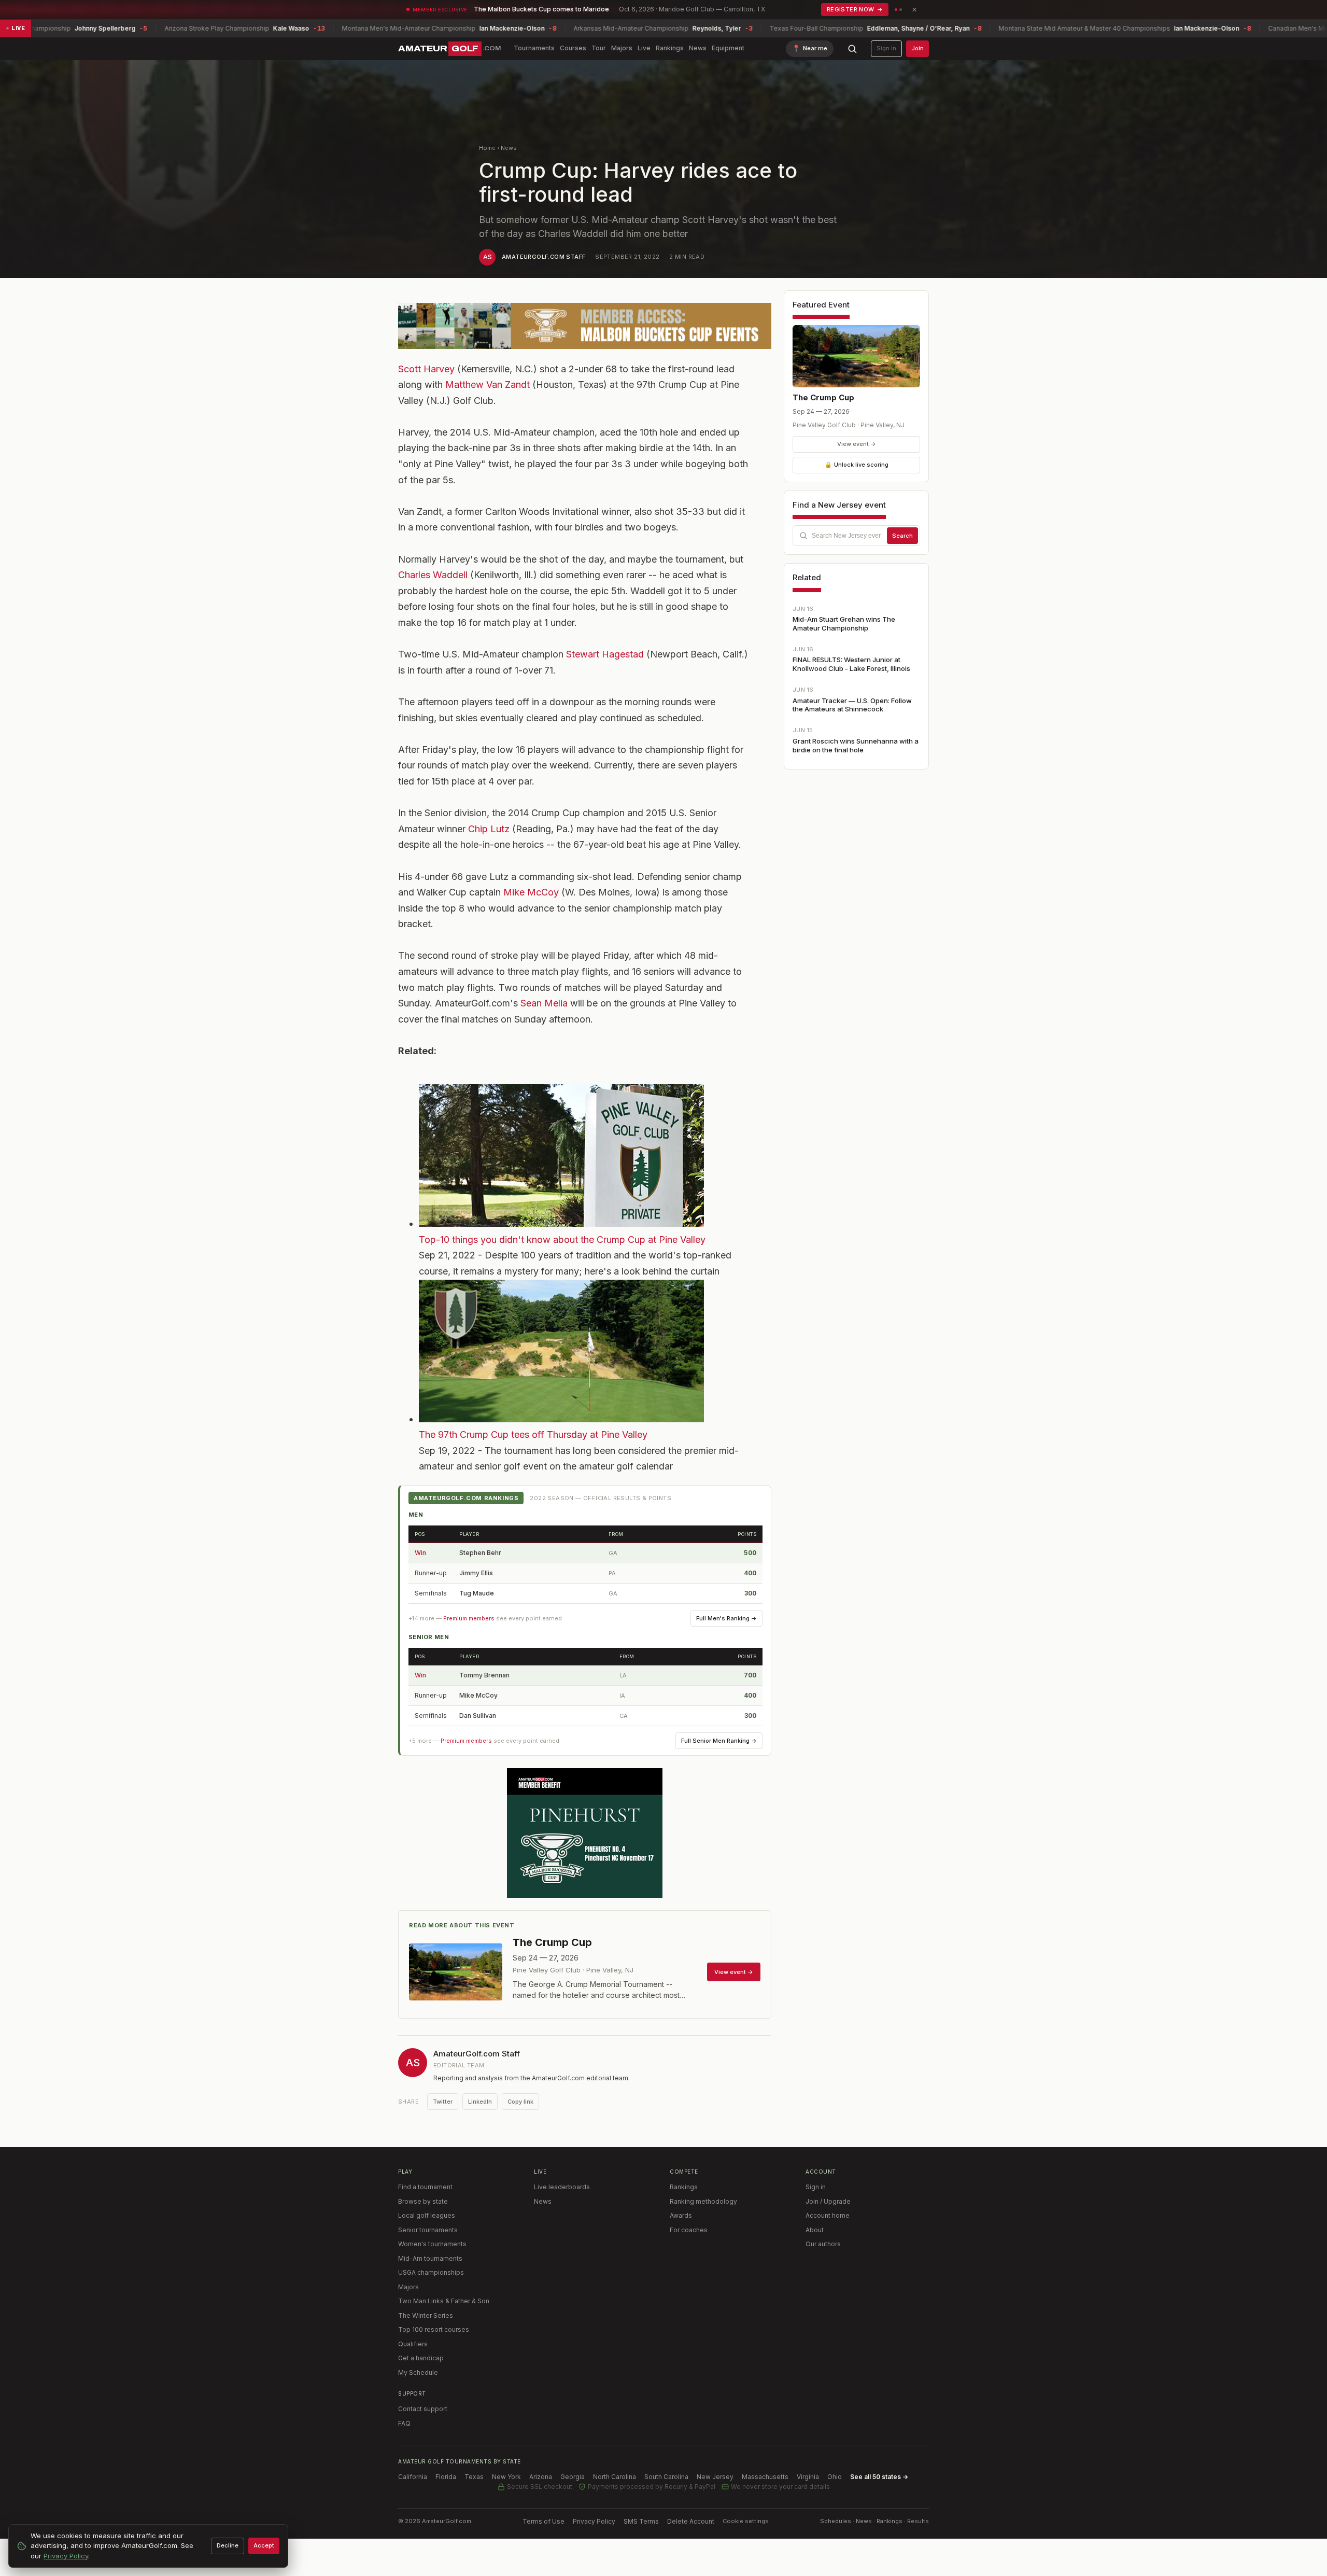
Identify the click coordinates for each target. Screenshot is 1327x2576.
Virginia (808, 2477)
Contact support (423, 2409)
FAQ (404, 2423)
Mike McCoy (531, 892)
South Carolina (666, 2477)
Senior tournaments (428, 2230)
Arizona (541, 2477)
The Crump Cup (823, 397)
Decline (228, 2545)
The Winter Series (426, 2315)
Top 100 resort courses (434, 2329)
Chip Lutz (489, 829)
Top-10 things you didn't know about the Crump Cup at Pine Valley (562, 1240)
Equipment (728, 48)
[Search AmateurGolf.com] (852, 49)
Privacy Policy (594, 2521)
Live (644, 48)
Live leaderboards (562, 2187)
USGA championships (431, 2272)
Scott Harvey (426, 369)
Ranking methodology (703, 2201)
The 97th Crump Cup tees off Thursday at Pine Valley (533, 1434)
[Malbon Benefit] (585, 326)
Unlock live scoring (857, 465)
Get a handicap (421, 2358)
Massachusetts (765, 2477)
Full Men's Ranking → (726, 1618)
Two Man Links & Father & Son (444, 2301)
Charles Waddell (433, 575)
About (815, 2230)
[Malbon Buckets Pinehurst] (585, 1833)
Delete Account (691, 2521)
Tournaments (534, 48)
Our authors (823, 2244)
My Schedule (418, 2372)
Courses (573, 48)
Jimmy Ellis (476, 1573)
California (413, 2477)
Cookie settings (746, 2521)
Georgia (573, 2477)
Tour (599, 48)
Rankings (670, 48)
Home (487, 148)
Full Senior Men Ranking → (719, 1741)
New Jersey (715, 2477)
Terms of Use (543, 2521)
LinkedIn (480, 2102)
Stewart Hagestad (605, 654)
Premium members (469, 1618)
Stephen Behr (480, 1553)
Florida (446, 2477)
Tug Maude (477, 1593)
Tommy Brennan (484, 1675)
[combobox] (856, 536)
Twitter (443, 2102)
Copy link (520, 2102)
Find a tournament (425, 2187)
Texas (474, 2477)
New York (506, 2477)
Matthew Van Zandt (488, 384)
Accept (264, 2545)
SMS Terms (641, 2521)
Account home (828, 2215)
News (698, 48)
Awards (681, 2215)
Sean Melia (544, 1003)
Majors (622, 48)
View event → (857, 444)
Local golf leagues (427, 2215)
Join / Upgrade (828, 2201)
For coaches (689, 2230)
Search (902, 536)
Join (917, 48)
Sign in (886, 48)
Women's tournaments (432, 2244)
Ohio (835, 2477)
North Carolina (615, 2477)
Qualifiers (413, 2344)
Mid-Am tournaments (430, 2258)
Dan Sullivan (478, 1716)
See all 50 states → (879, 2477)
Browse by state (423, 2201)
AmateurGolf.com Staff (543, 257)
